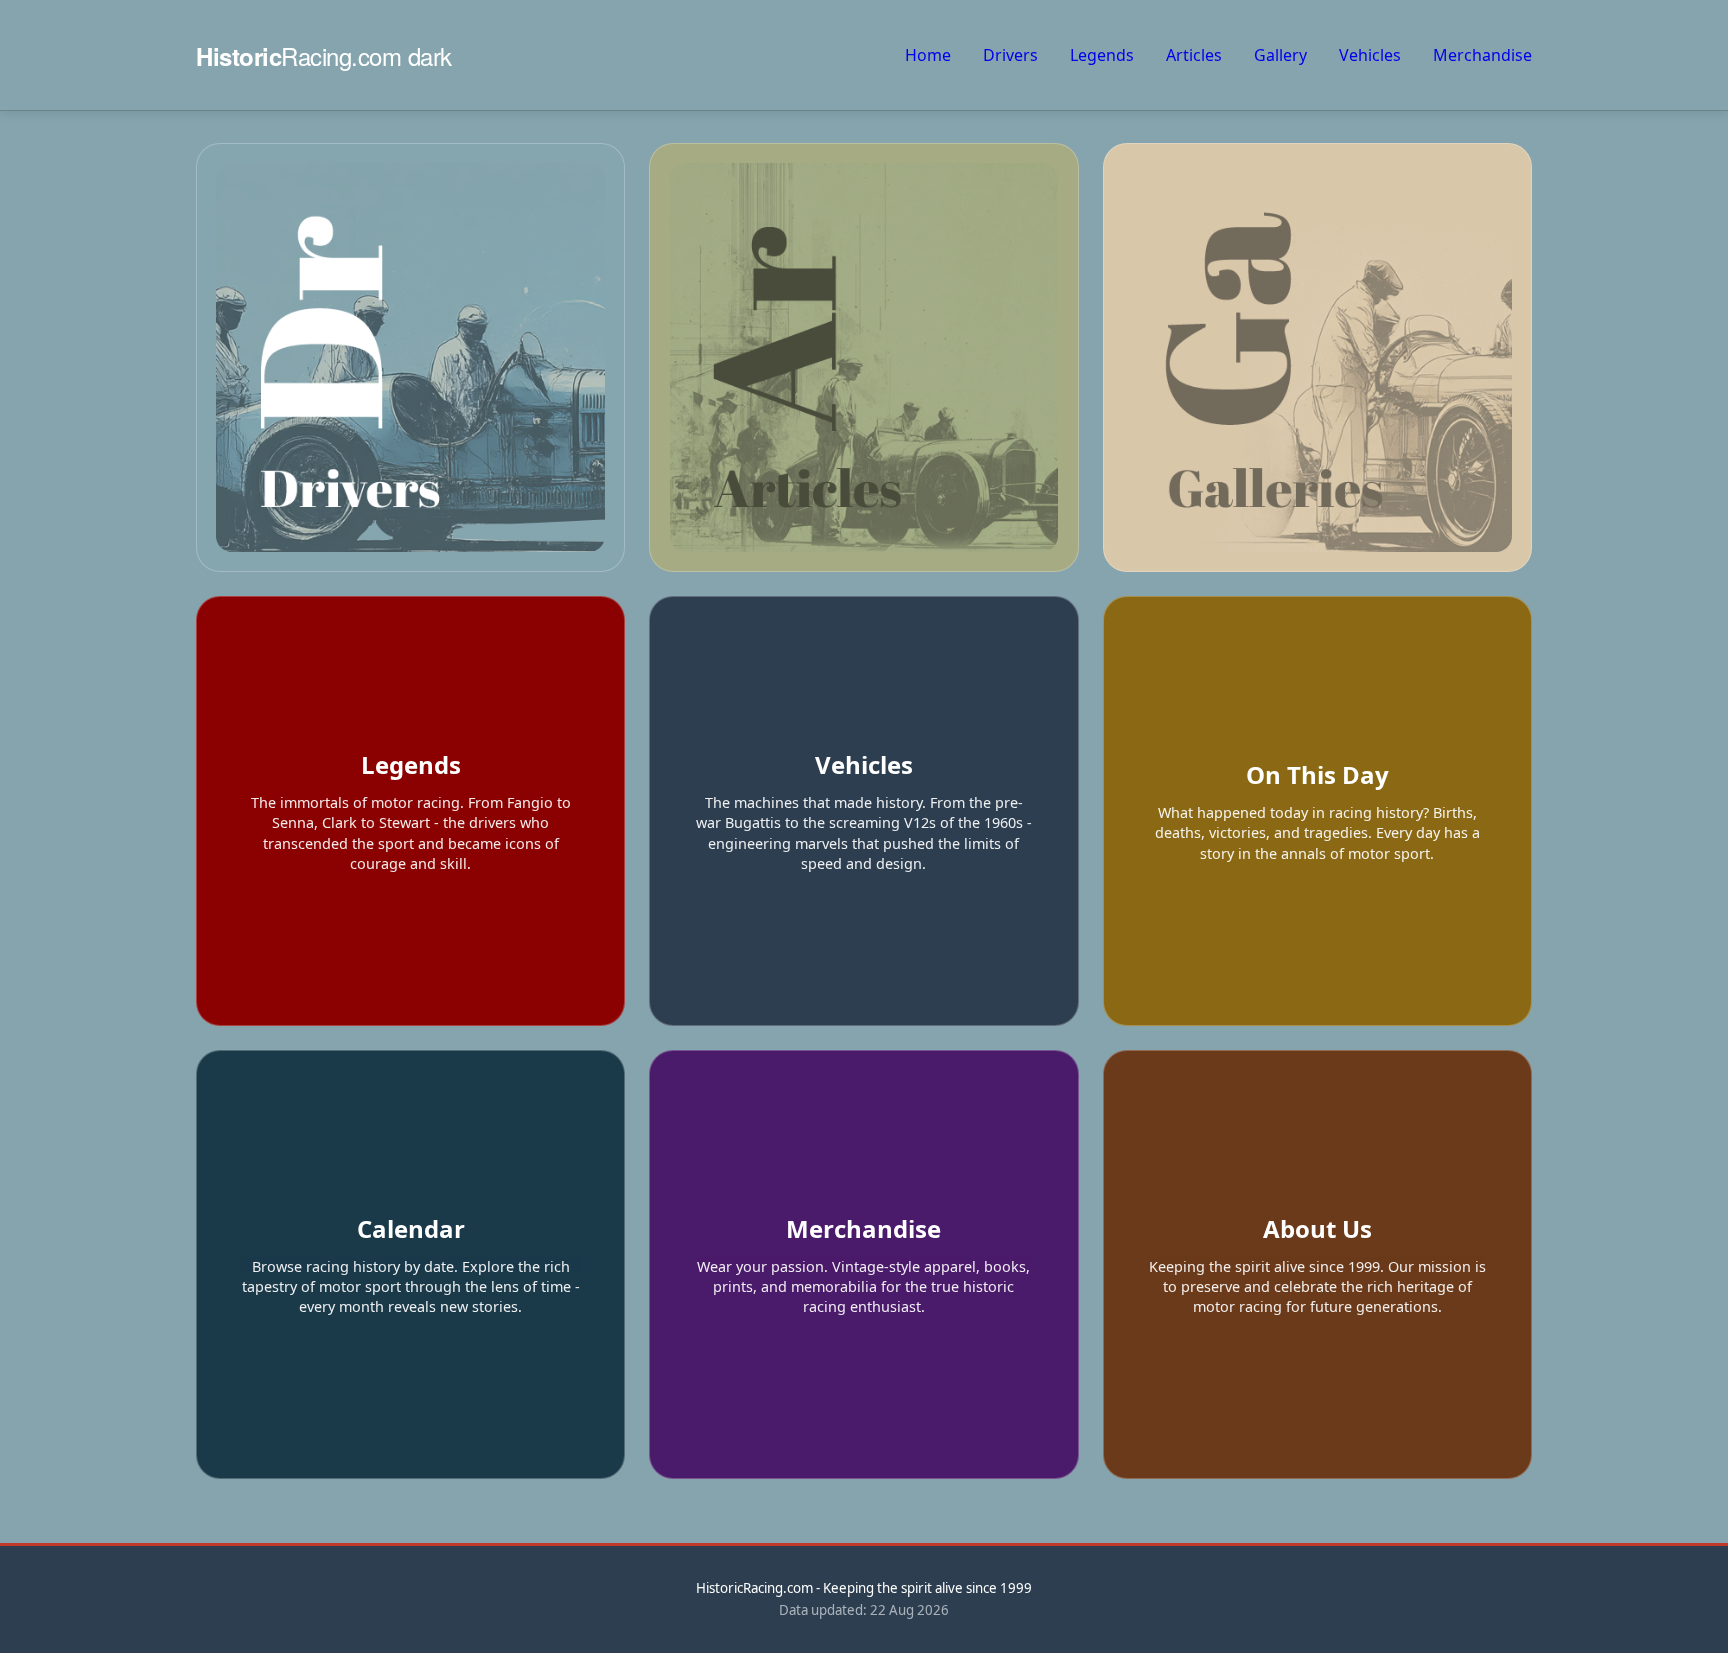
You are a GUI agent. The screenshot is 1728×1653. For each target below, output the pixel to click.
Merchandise (1482, 55)
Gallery (1280, 55)
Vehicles (1370, 55)
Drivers (1010, 55)
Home (928, 55)
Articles (1194, 55)
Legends (1102, 55)
